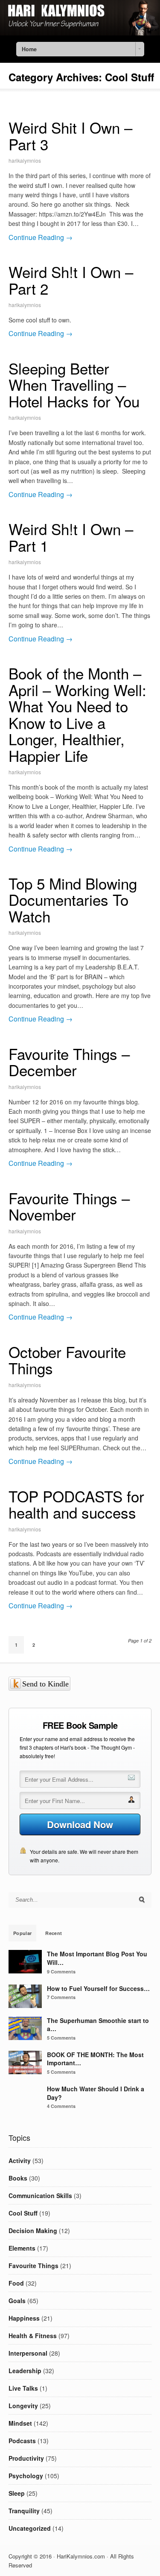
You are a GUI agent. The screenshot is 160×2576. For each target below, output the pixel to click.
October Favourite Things (67, 1360)
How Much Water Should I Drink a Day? (96, 2093)
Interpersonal (28, 2353)
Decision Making (33, 2231)
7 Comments (61, 1997)
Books (18, 2178)
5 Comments (61, 2038)
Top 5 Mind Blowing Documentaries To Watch (73, 900)
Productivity (26, 2458)
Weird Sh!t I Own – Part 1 (71, 537)
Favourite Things (33, 2266)
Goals (17, 2301)
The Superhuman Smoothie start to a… (98, 2025)
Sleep (17, 2493)
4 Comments (61, 2106)
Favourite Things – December (69, 1062)
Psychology (26, 2476)
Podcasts (22, 2441)
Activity (20, 2160)
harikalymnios (25, 160)
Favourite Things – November (69, 1206)
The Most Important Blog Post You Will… (97, 1958)
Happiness (24, 2318)
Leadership (25, 2371)
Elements (22, 2248)
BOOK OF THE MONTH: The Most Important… (95, 2059)
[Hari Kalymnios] (80, 33)
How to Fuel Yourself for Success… (98, 1988)
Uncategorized (30, 2528)
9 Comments (61, 1972)
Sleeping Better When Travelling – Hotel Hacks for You (74, 385)
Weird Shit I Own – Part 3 (70, 136)
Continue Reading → (41, 237)
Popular (22, 1933)
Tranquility (24, 2511)
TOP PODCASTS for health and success (76, 1504)
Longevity (23, 2406)
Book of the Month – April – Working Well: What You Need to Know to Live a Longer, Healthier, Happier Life (77, 714)
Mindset (20, 2423)
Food (16, 2283)
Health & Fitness (33, 2336)
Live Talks (23, 2388)
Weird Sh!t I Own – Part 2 (71, 280)
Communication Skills (40, 2195)
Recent (54, 1933)
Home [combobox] (29, 49)
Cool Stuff (23, 2213)
